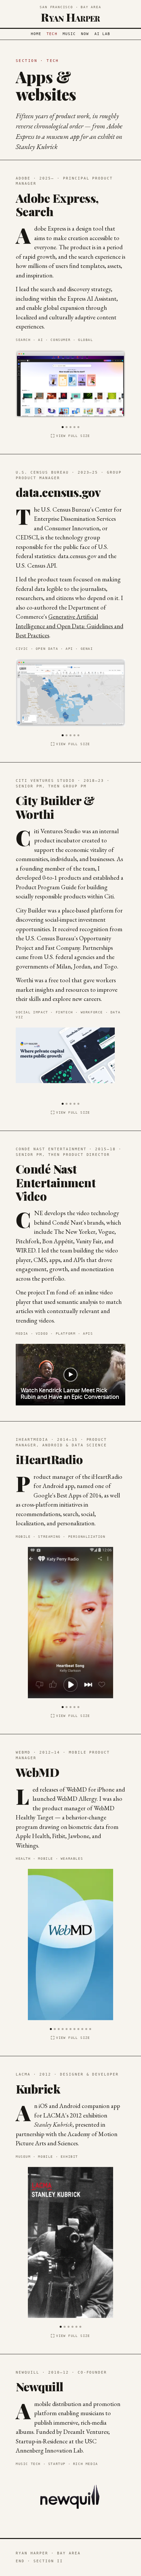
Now (85, 34)
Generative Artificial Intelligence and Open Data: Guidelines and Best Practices (70, 626)
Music (69, 34)
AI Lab (102, 34)
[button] (63, 426)
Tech (52, 34)
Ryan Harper (70, 17)
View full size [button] (73, 436)
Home (36, 34)
